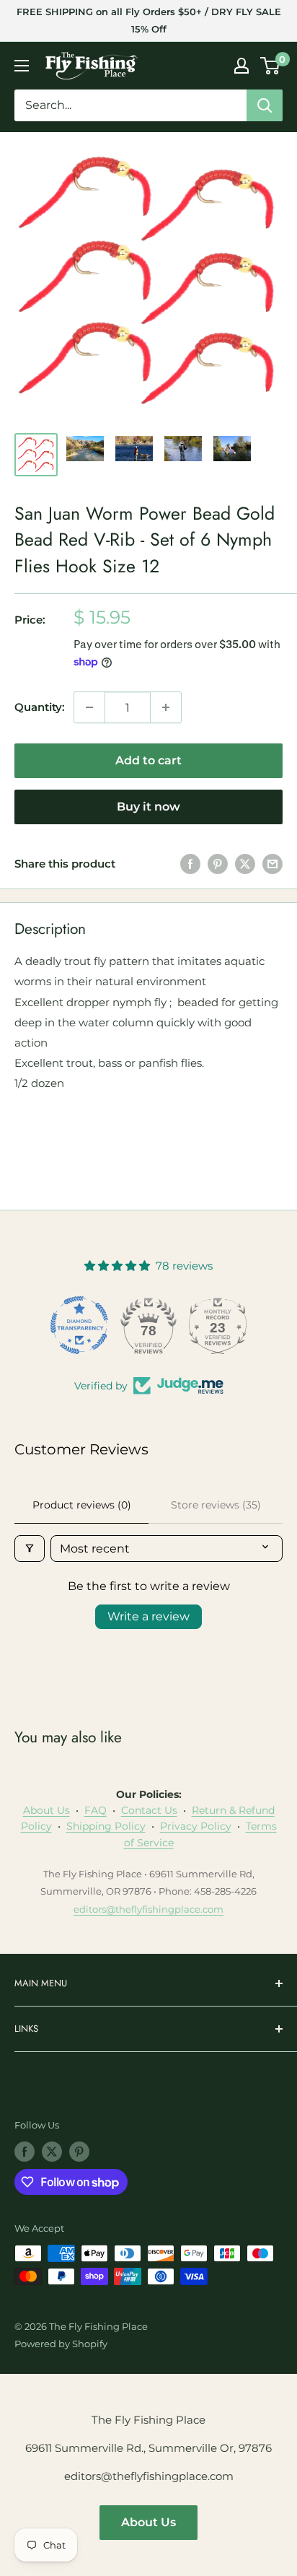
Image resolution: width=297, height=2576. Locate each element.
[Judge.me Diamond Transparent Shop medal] (79, 1325)
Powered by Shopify (61, 2344)
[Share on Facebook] (190, 864)
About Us (46, 1810)
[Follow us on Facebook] (25, 2152)
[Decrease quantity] (89, 707)
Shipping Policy (106, 1826)
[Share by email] (272, 864)
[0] (271, 66)
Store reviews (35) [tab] (216, 1505)
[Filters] (30, 1549)
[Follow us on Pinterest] (79, 2152)
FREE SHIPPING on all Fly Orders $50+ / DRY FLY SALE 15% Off (149, 20)
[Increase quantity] (166, 707)
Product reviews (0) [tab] (82, 1505)
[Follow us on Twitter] (52, 2152)
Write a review (148, 1616)
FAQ (96, 1810)
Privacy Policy (196, 1826)
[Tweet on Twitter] (245, 864)
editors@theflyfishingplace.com (148, 1909)
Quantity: (40, 707)
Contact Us (149, 1810)
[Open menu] (22, 66)
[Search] (265, 105)
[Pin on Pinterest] (218, 864)
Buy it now (148, 807)
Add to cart (148, 760)
